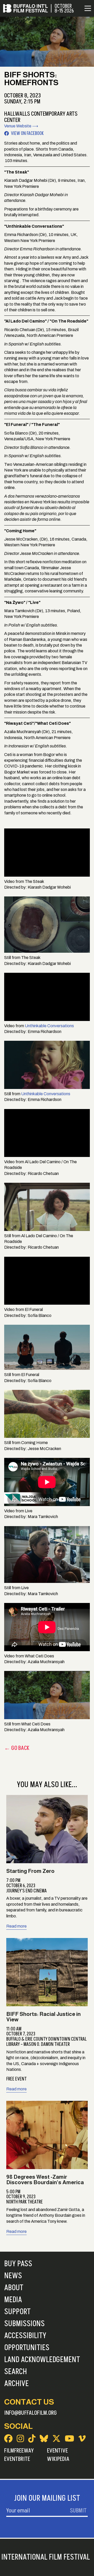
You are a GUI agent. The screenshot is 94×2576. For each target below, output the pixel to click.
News (13, 2276)
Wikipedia (58, 2459)
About (14, 2288)
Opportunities (27, 2348)
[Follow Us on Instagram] (20, 2438)
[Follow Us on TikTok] (32, 2438)
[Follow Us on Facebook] (8, 2438)
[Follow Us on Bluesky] (44, 2438)
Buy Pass (18, 2264)
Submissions (24, 2324)
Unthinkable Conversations (49, 1026)
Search (16, 2372)
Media (13, 2300)
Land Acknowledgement (42, 2360)
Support (17, 2312)
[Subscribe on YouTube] (69, 2438)
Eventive (57, 2451)
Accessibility (25, 2336)
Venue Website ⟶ (21, 126)
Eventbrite (17, 2459)
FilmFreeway (19, 2451)
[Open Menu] (88, 8)
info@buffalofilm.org (31, 2413)
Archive (16, 2384)
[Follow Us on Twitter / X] (56, 2438)
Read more (16, 1926)
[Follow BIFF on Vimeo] (82, 2438)
